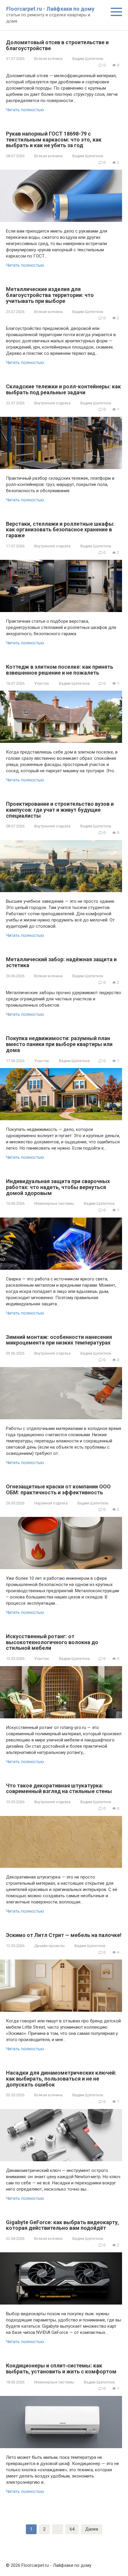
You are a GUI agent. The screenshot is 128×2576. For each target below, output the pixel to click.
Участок (42, 683)
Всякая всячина (48, 59)
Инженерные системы (54, 1203)
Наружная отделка (51, 1503)
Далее (92, 2529)
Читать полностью (25, 110)
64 (72, 2529)
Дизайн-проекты (49, 1946)
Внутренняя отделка (52, 403)
